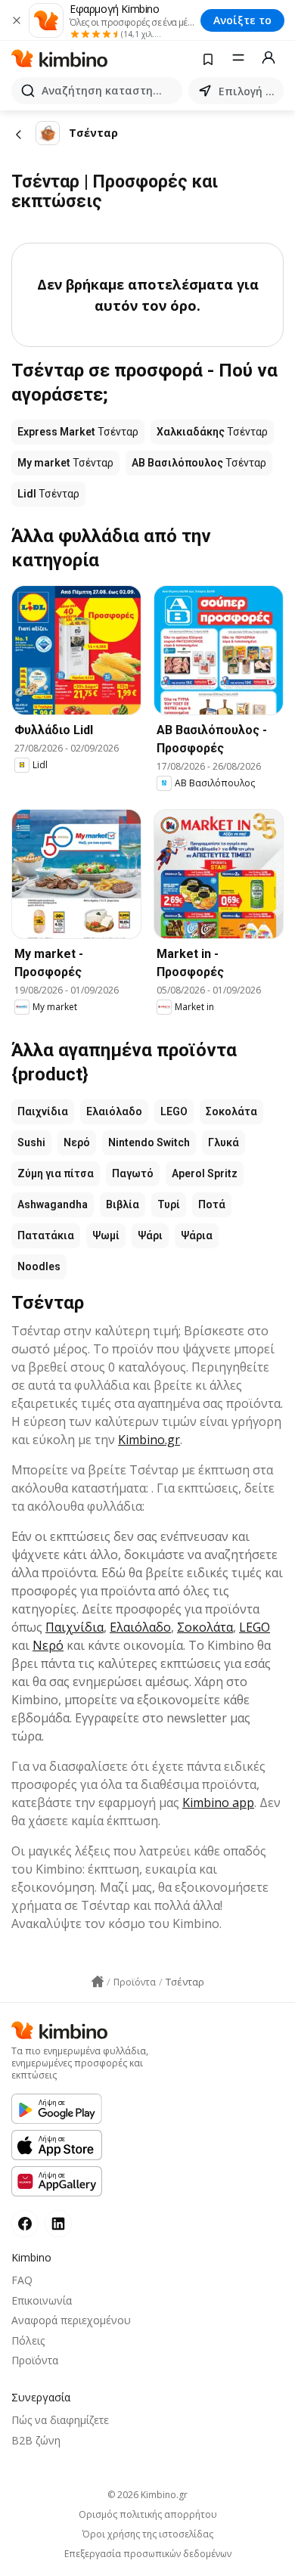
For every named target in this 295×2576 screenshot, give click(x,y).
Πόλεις (28, 2340)
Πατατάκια (46, 1235)
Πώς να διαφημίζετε (60, 2420)
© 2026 (147, 2495)
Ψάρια (197, 1235)
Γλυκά (224, 1142)
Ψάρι (150, 1235)
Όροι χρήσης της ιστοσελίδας (148, 2534)
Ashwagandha (53, 1204)
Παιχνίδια (43, 1111)
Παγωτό (133, 1173)
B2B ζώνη (36, 2440)
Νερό (77, 1142)
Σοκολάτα (231, 1111)
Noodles (39, 1266)
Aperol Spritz (205, 1173)
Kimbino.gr (149, 1440)
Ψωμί (106, 1235)
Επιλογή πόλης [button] (248, 91)
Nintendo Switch (149, 1142)
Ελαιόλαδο (114, 1111)
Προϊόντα (35, 2360)
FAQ (22, 2280)
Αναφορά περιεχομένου (71, 2320)
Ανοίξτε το (242, 20)
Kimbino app (218, 1803)
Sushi (31, 1142)
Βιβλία (123, 1204)
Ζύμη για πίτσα (56, 1173)
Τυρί (169, 1204)
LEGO (174, 1111)
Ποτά (212, 1204)
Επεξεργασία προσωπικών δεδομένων (148, 2554)
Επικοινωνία (42, 2300)
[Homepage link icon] (98, 1982)
